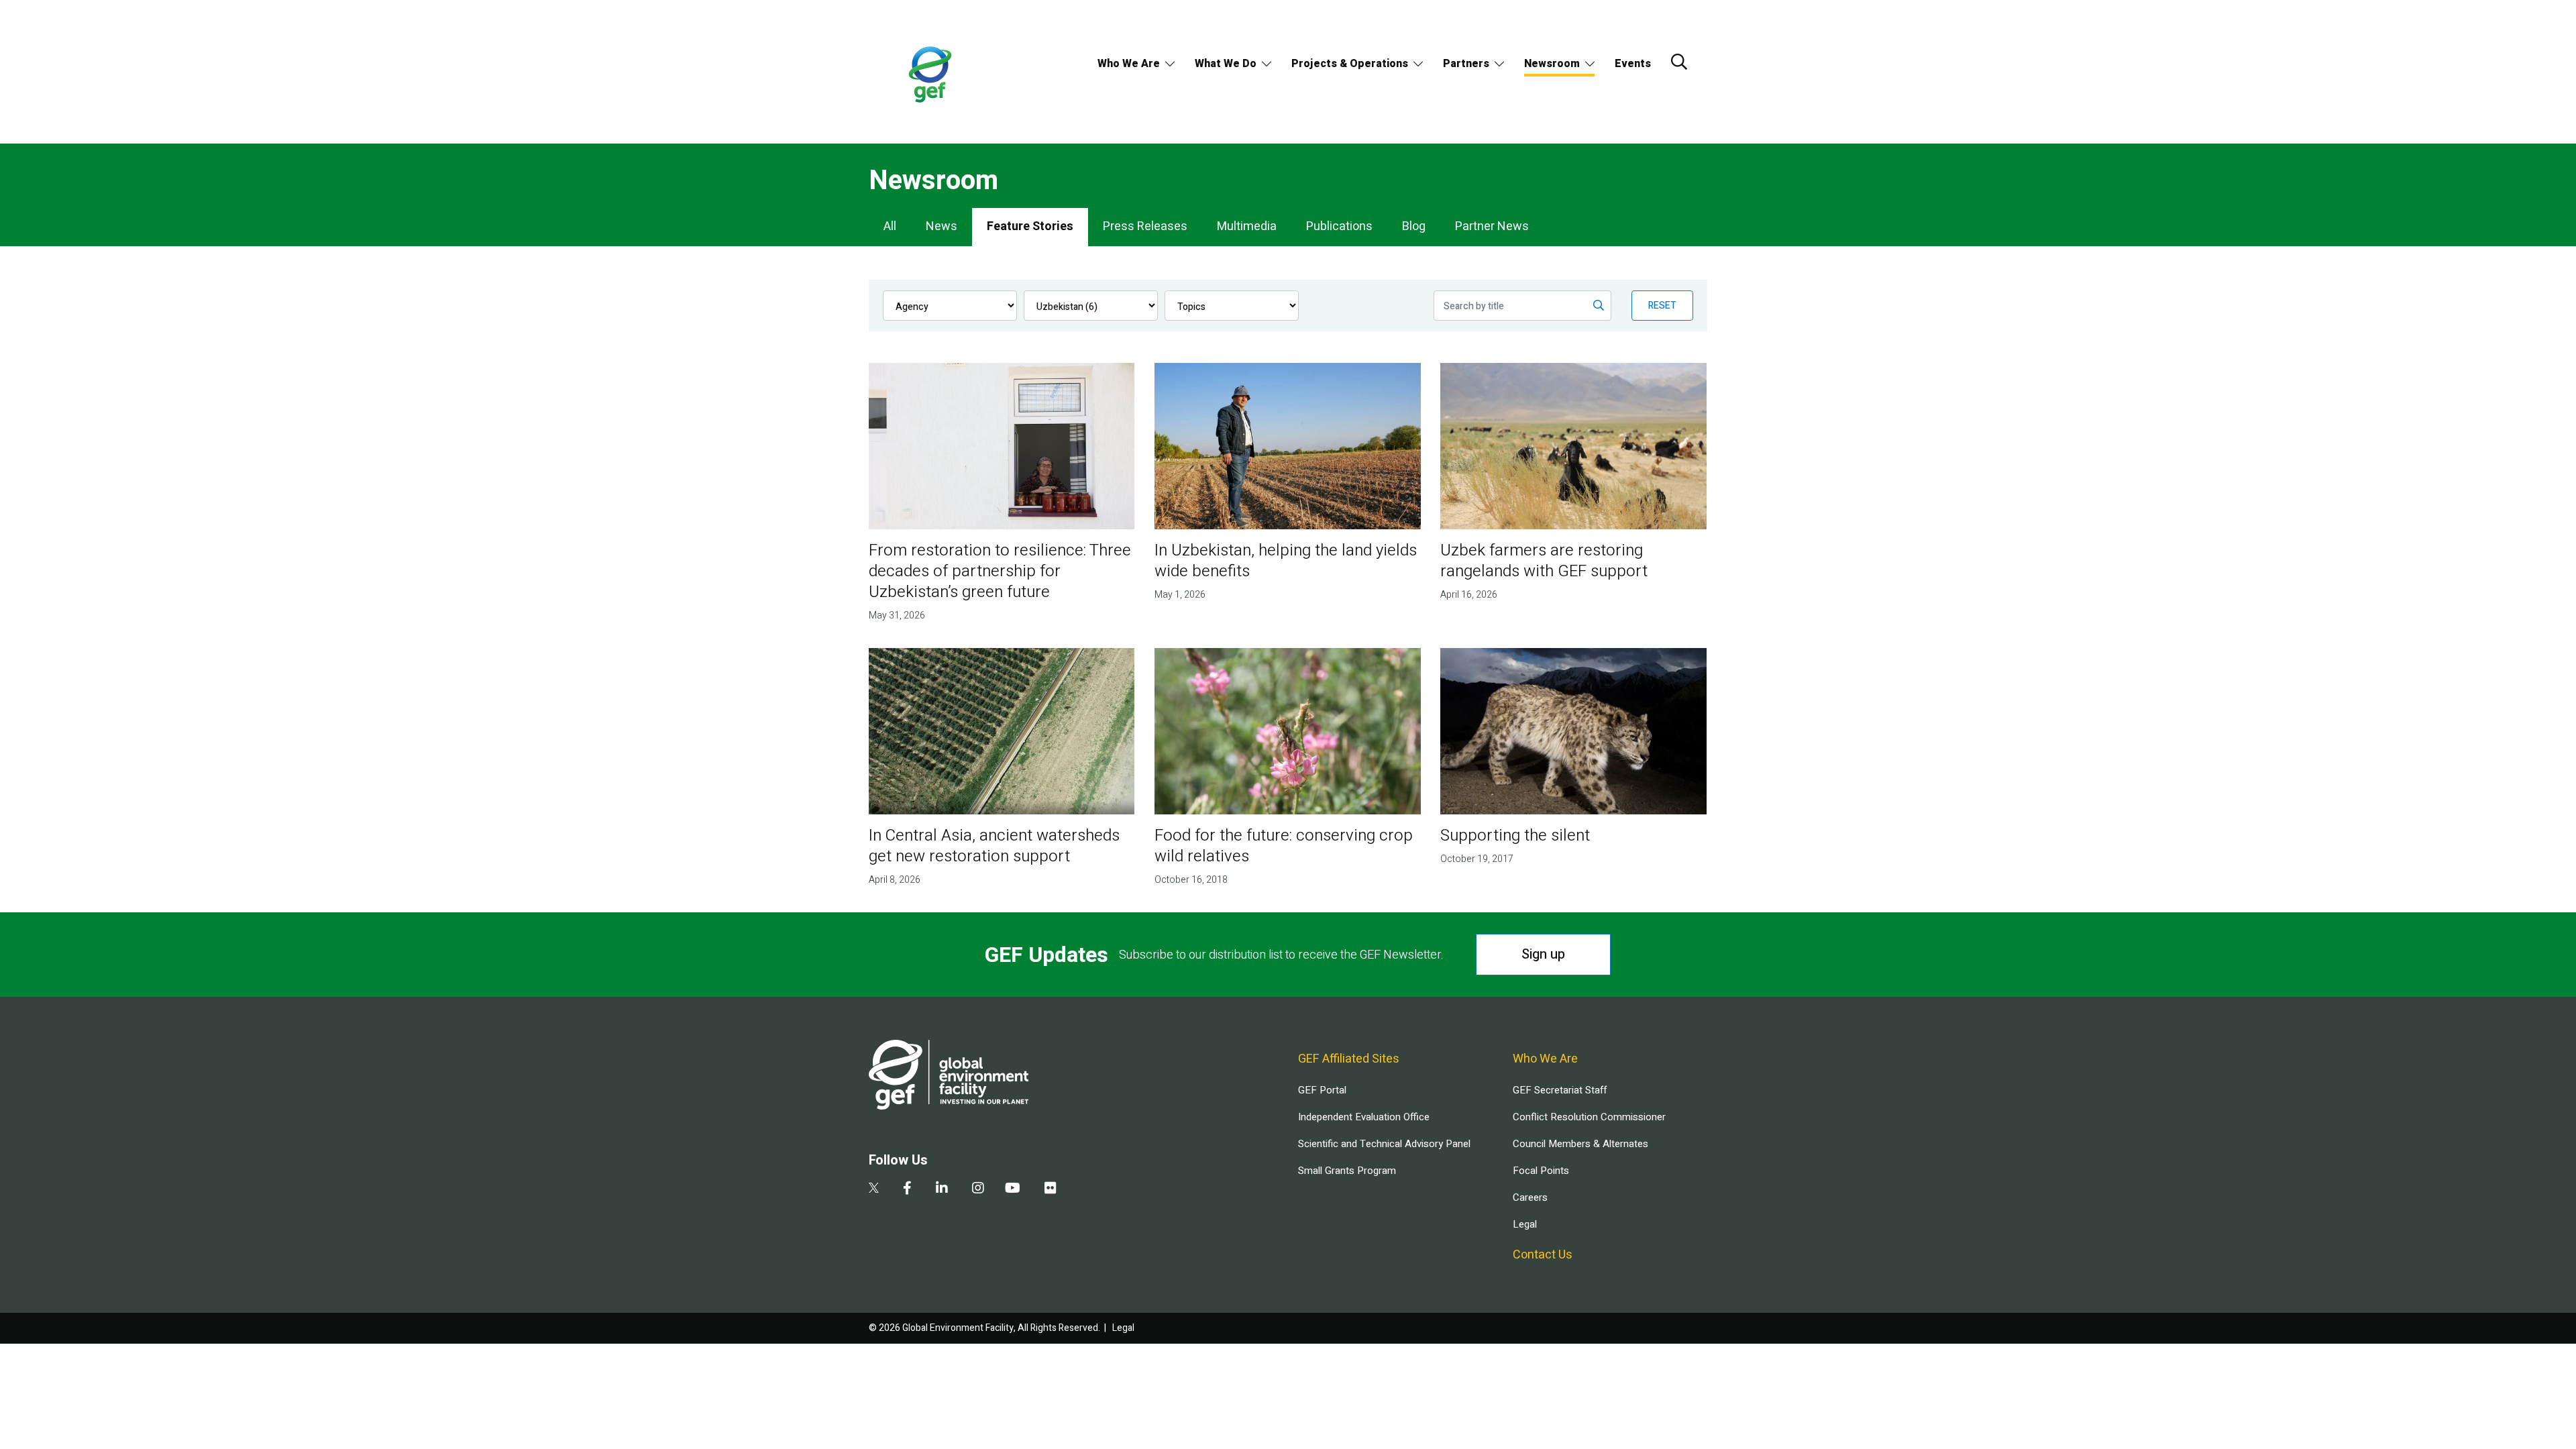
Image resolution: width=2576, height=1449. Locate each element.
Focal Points (1541, 1171)
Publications (1339, 226)
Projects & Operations (1350, 64)
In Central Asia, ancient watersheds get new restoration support (994, 846)
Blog (1414, 226)
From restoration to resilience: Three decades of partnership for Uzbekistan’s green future (1000, 571)
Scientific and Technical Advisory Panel (1384, 1144)
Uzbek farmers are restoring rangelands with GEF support (1544, 561)
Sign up (1543, 954)
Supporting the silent (1515, 836)
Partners (1466, 64)
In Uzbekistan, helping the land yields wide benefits (1286, 561)
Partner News (1492, 226)
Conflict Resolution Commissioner (1589, 1117)
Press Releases (1145, 226)
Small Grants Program (1347, 1171)
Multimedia (1247, 226)
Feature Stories (1030, 226)
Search (1679, 62)
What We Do (1226, 64)
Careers (1530, 1197)
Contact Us (1543, 1255)
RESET (1662, 306)
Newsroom (1552, 64)
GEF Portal (1322, 1090)
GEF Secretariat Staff (1560, 1090)
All (890, 226)
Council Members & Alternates (1580, 1144)
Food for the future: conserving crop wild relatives (1284, 846)
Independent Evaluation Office (1364, 1117)
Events (1633, 64)
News (942, 226)
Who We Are (1129, 64)
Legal (1525, 1224)
